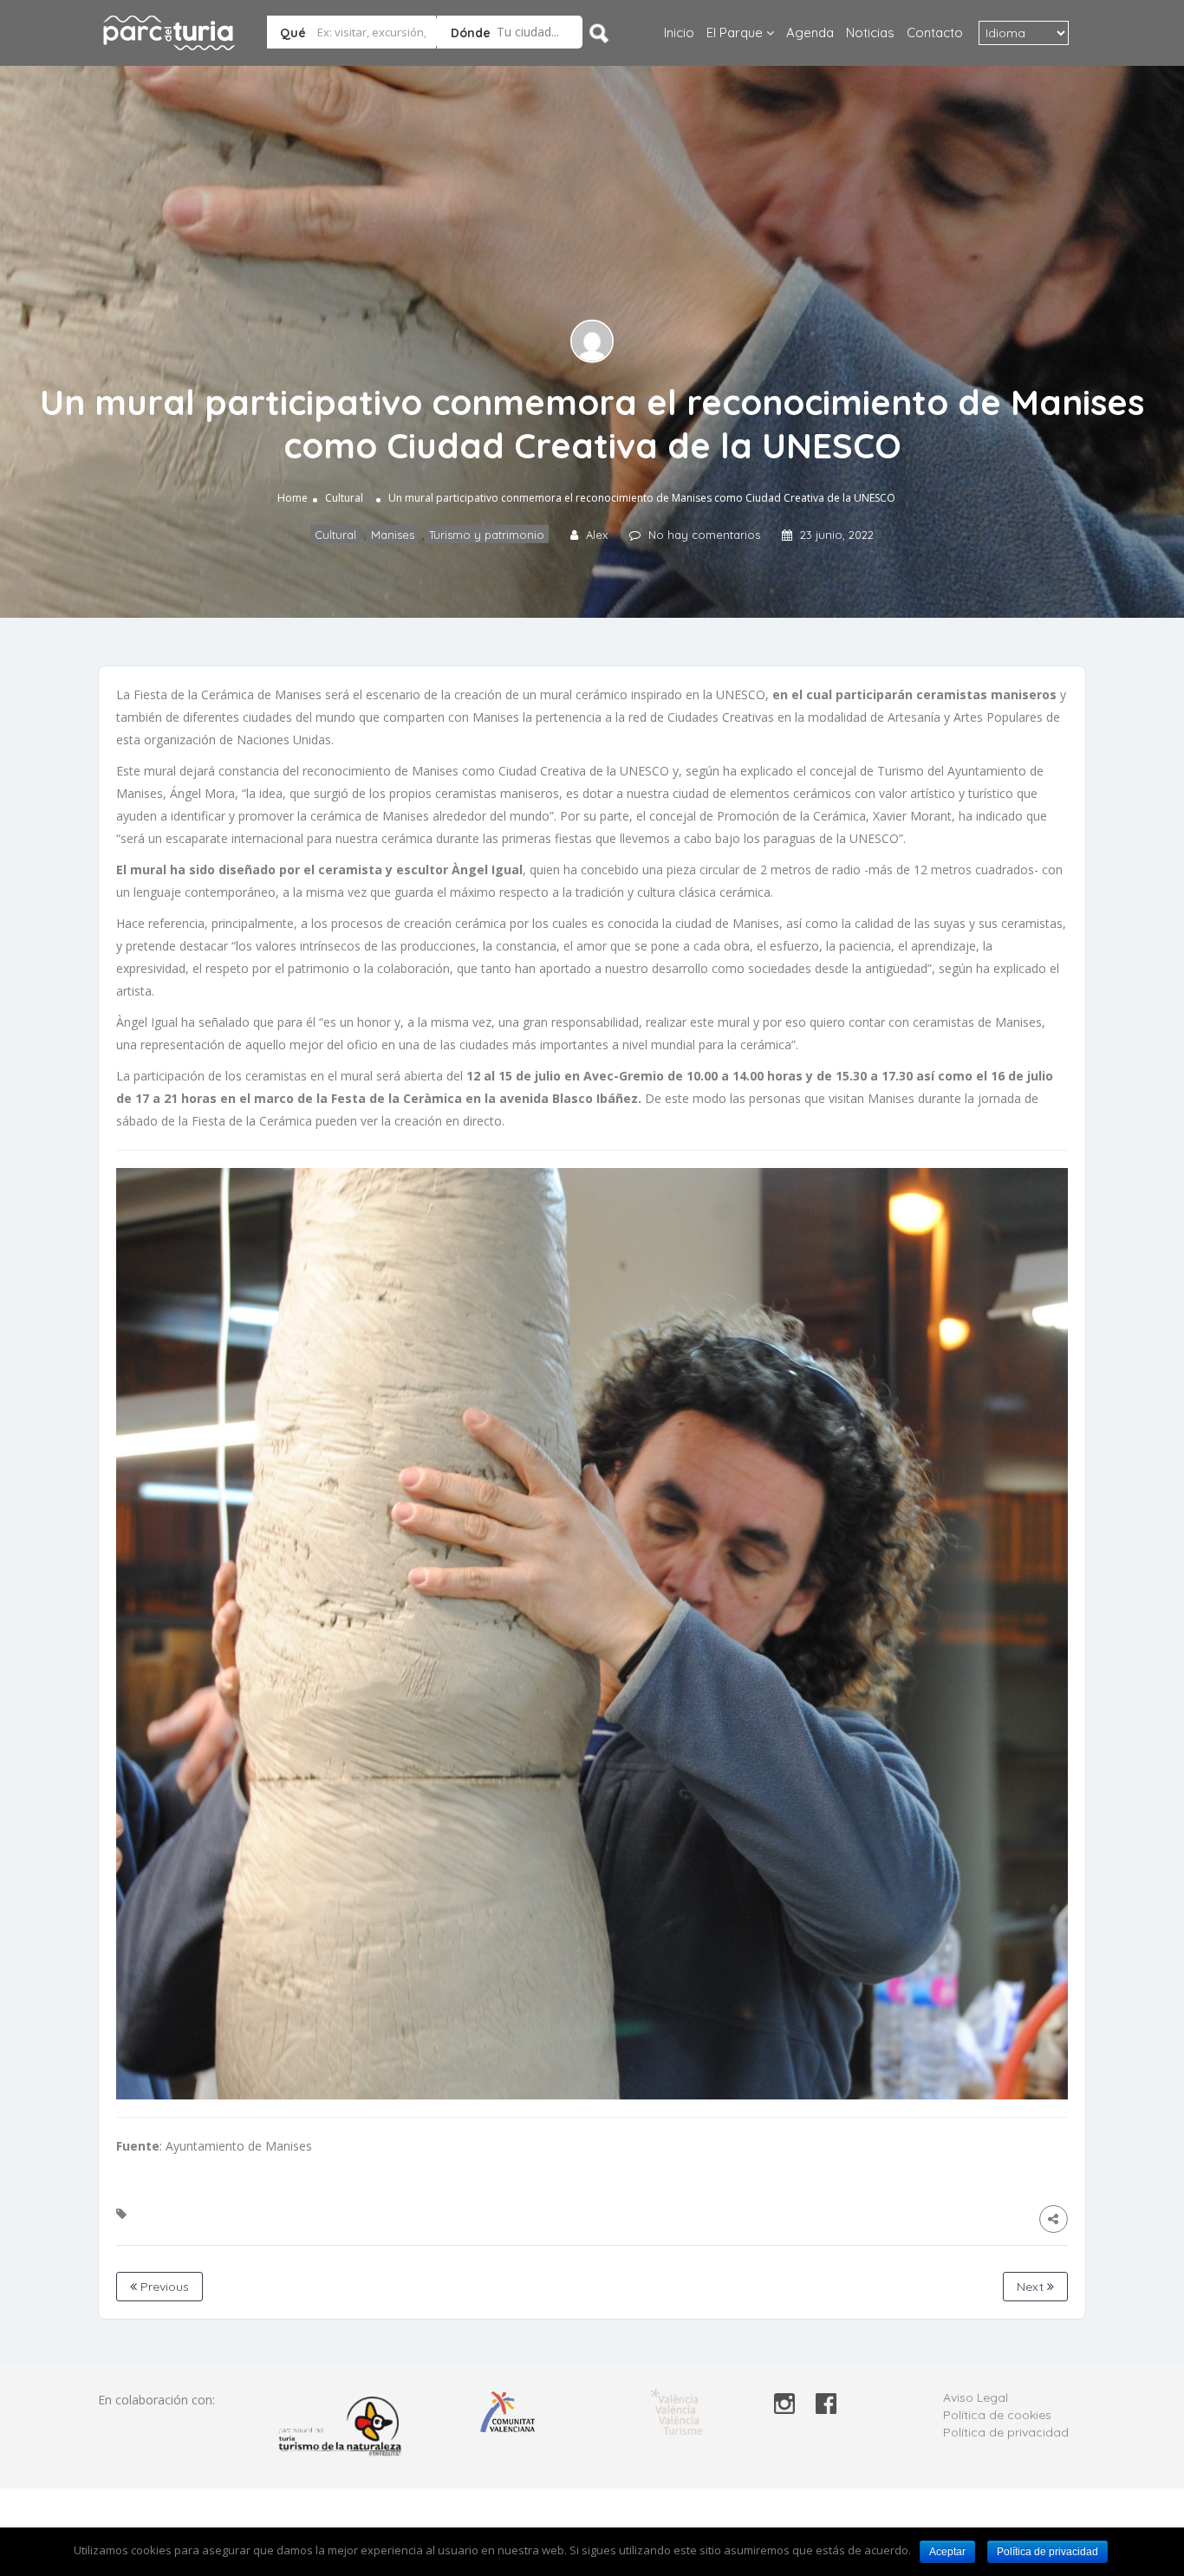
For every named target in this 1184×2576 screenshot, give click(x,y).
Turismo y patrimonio (487, 535)
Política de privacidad (1006, 2432)
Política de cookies (997, 2415)
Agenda (810, 32)
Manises (393, 535)
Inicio (679, 32)
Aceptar (947, 2552)
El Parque (735, 32)
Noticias (870, 32)
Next (1032, 2287)
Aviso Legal (976, 2398)
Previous (163, 2287)
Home (293, 498)
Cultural (344, 498)
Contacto (935, 32)
